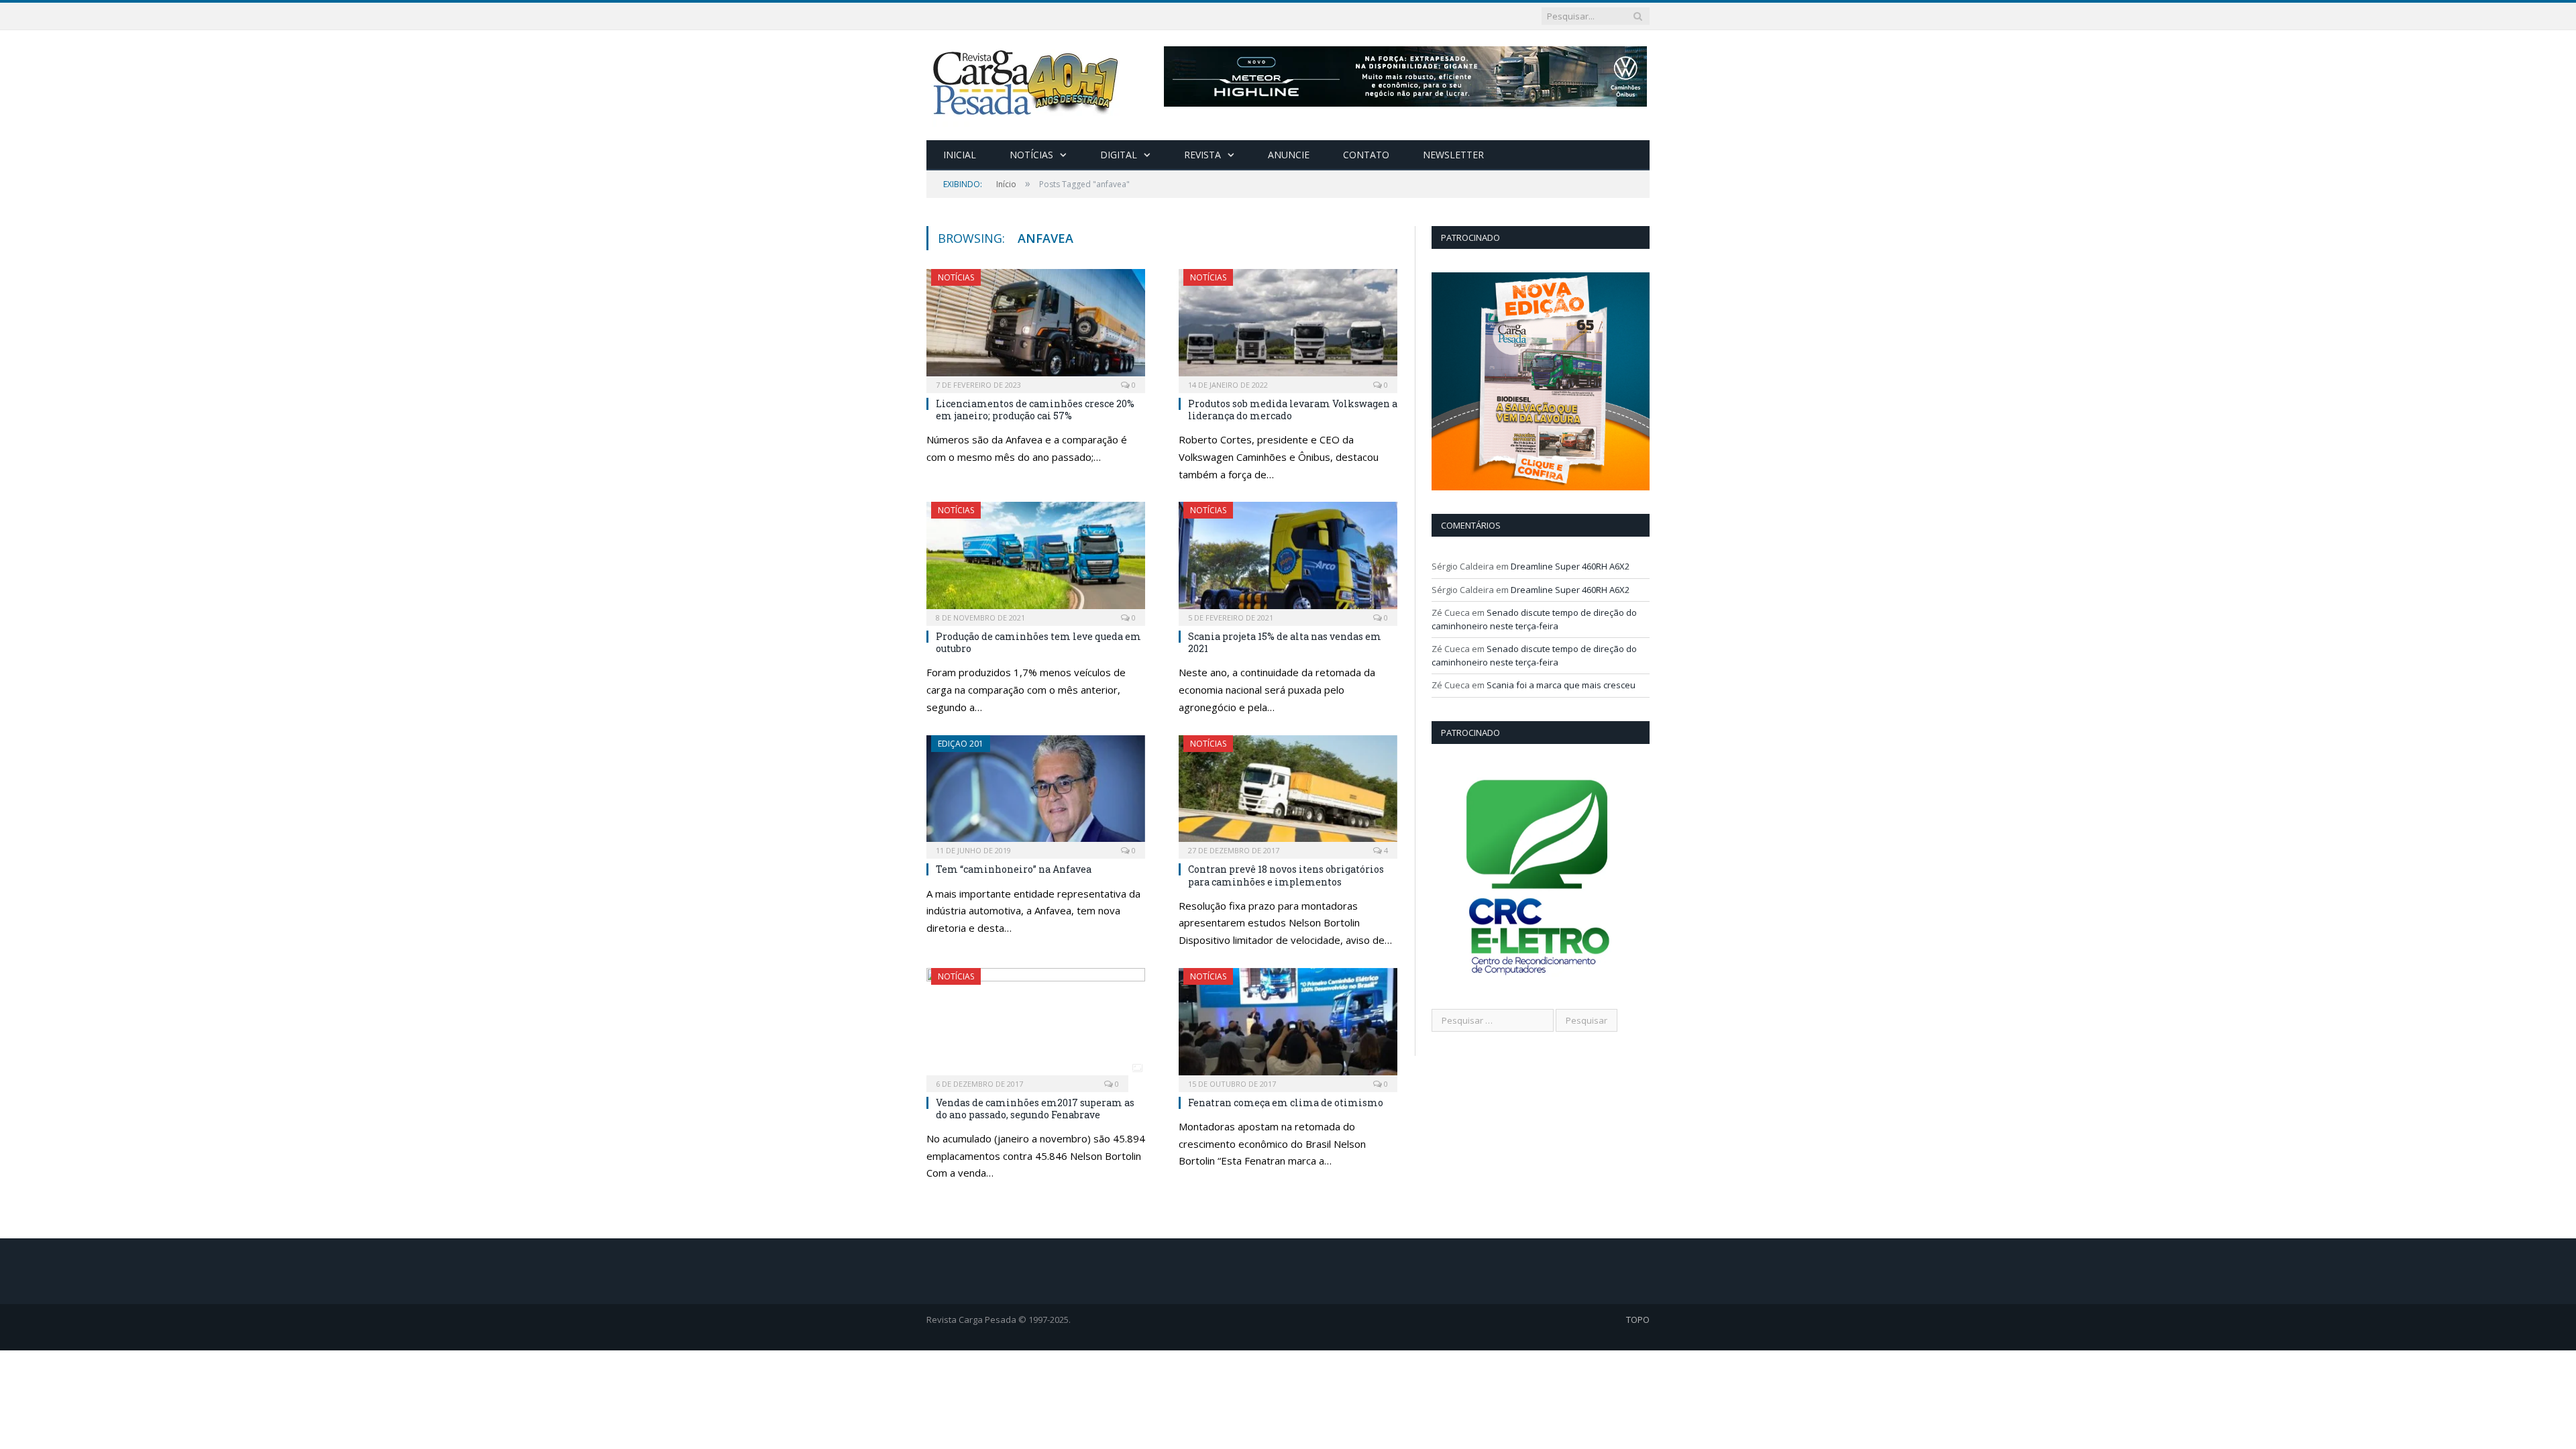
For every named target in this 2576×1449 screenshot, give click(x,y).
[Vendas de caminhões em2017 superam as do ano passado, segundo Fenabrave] (1036, 1026)
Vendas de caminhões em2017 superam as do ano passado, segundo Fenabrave (1035, 1109)
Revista (1202, 155)
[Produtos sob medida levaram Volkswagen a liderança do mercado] (1288, 327)
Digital (1119, 155)
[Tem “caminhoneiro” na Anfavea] (1036, 793)
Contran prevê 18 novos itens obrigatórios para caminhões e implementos (1286, 875)
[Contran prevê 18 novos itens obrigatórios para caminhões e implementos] (1288, 793)
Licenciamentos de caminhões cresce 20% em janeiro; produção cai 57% (1035, 410)
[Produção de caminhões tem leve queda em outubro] (1036, 559)
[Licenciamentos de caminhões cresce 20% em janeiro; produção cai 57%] (1036, 327)
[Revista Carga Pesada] (1027, 82)
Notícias (1031, 155)
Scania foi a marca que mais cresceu (1561, 685)
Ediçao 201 (961, 744)
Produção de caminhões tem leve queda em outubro (1038, 642)
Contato (1366, 155)
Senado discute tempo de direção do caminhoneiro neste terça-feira (1534, 619)
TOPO (1638, 1320)
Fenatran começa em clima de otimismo (1286, 1103)
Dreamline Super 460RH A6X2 (1570, 566)
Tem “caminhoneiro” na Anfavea (1014, 869)
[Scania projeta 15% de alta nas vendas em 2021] (1288, 559)
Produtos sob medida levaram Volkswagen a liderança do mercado (1293, 410)
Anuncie (1289, 155)
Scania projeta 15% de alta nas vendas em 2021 (1285, 642)
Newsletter (1453, 155)
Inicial (960, 155)
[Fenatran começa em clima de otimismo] (1288, 1026)
